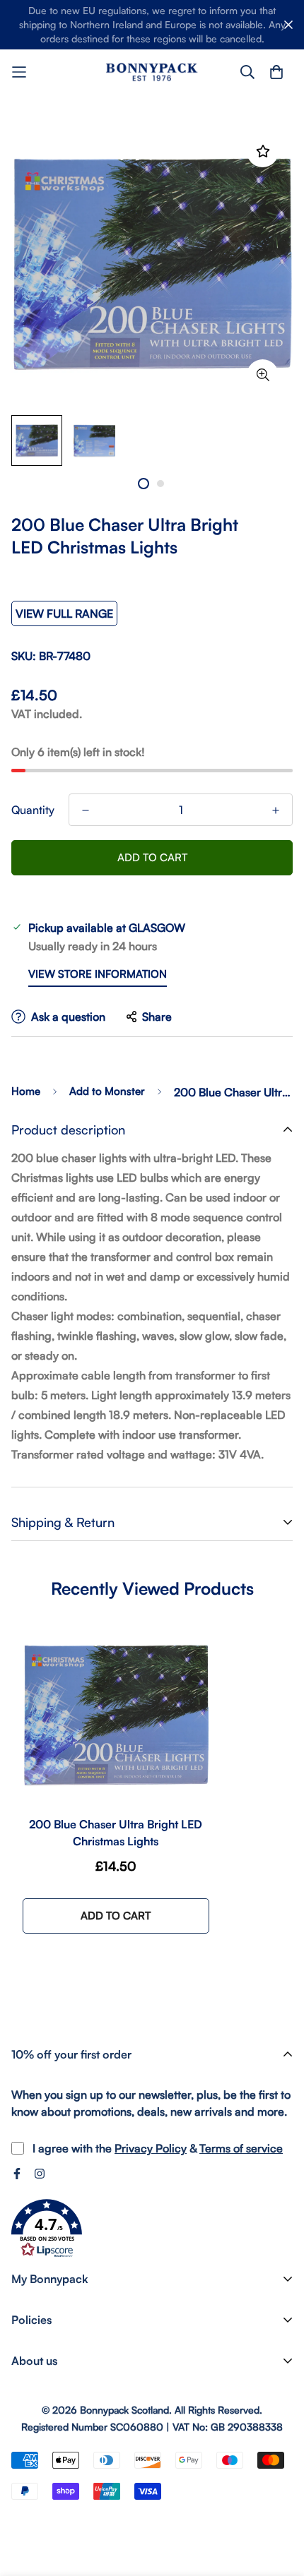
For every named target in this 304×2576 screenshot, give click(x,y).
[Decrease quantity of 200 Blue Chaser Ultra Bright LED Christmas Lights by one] (86, 810)
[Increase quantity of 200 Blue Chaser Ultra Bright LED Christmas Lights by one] (276, 810)
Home (26, 1091)
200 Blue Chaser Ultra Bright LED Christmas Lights (116, 1833)
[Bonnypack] (152, 72)
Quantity (33, 810)
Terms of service (241, 2148)
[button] (47, 2229)
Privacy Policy (151, 2148)
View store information (98, 974)
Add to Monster (107, 1091)
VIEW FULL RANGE (64, 613)
